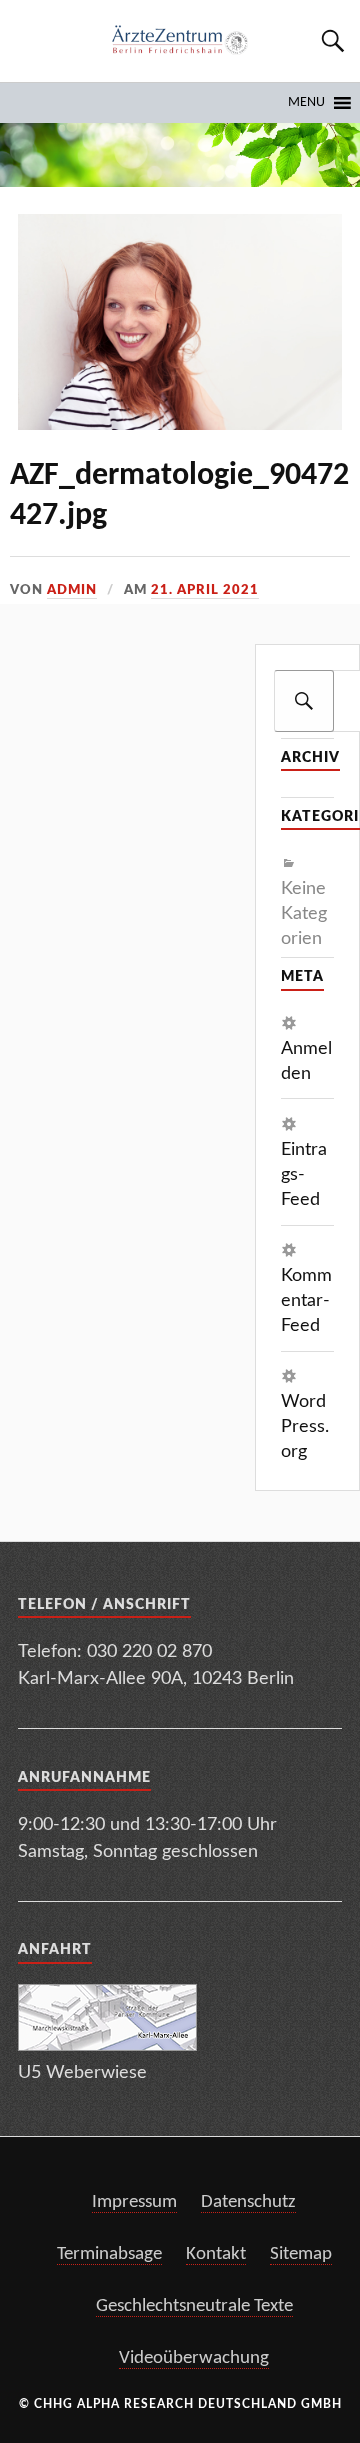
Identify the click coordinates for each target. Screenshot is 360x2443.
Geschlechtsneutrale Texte (194, 2306)
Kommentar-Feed (306, 1301)
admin (72, 590)
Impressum (134, 2202)
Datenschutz (248, 2202)
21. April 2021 (205, 590)
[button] (306, 103)
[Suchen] (304, 701)
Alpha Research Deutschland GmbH (209, 2404)
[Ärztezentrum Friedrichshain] (180, 41)
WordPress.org (305, 1427)
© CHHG (46, 2404)
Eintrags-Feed (304, 1175)
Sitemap (301, 2254)
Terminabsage (109, 2254)
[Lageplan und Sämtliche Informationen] (107, 2045)
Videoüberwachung (194, 2358)
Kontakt (216, 2254)
